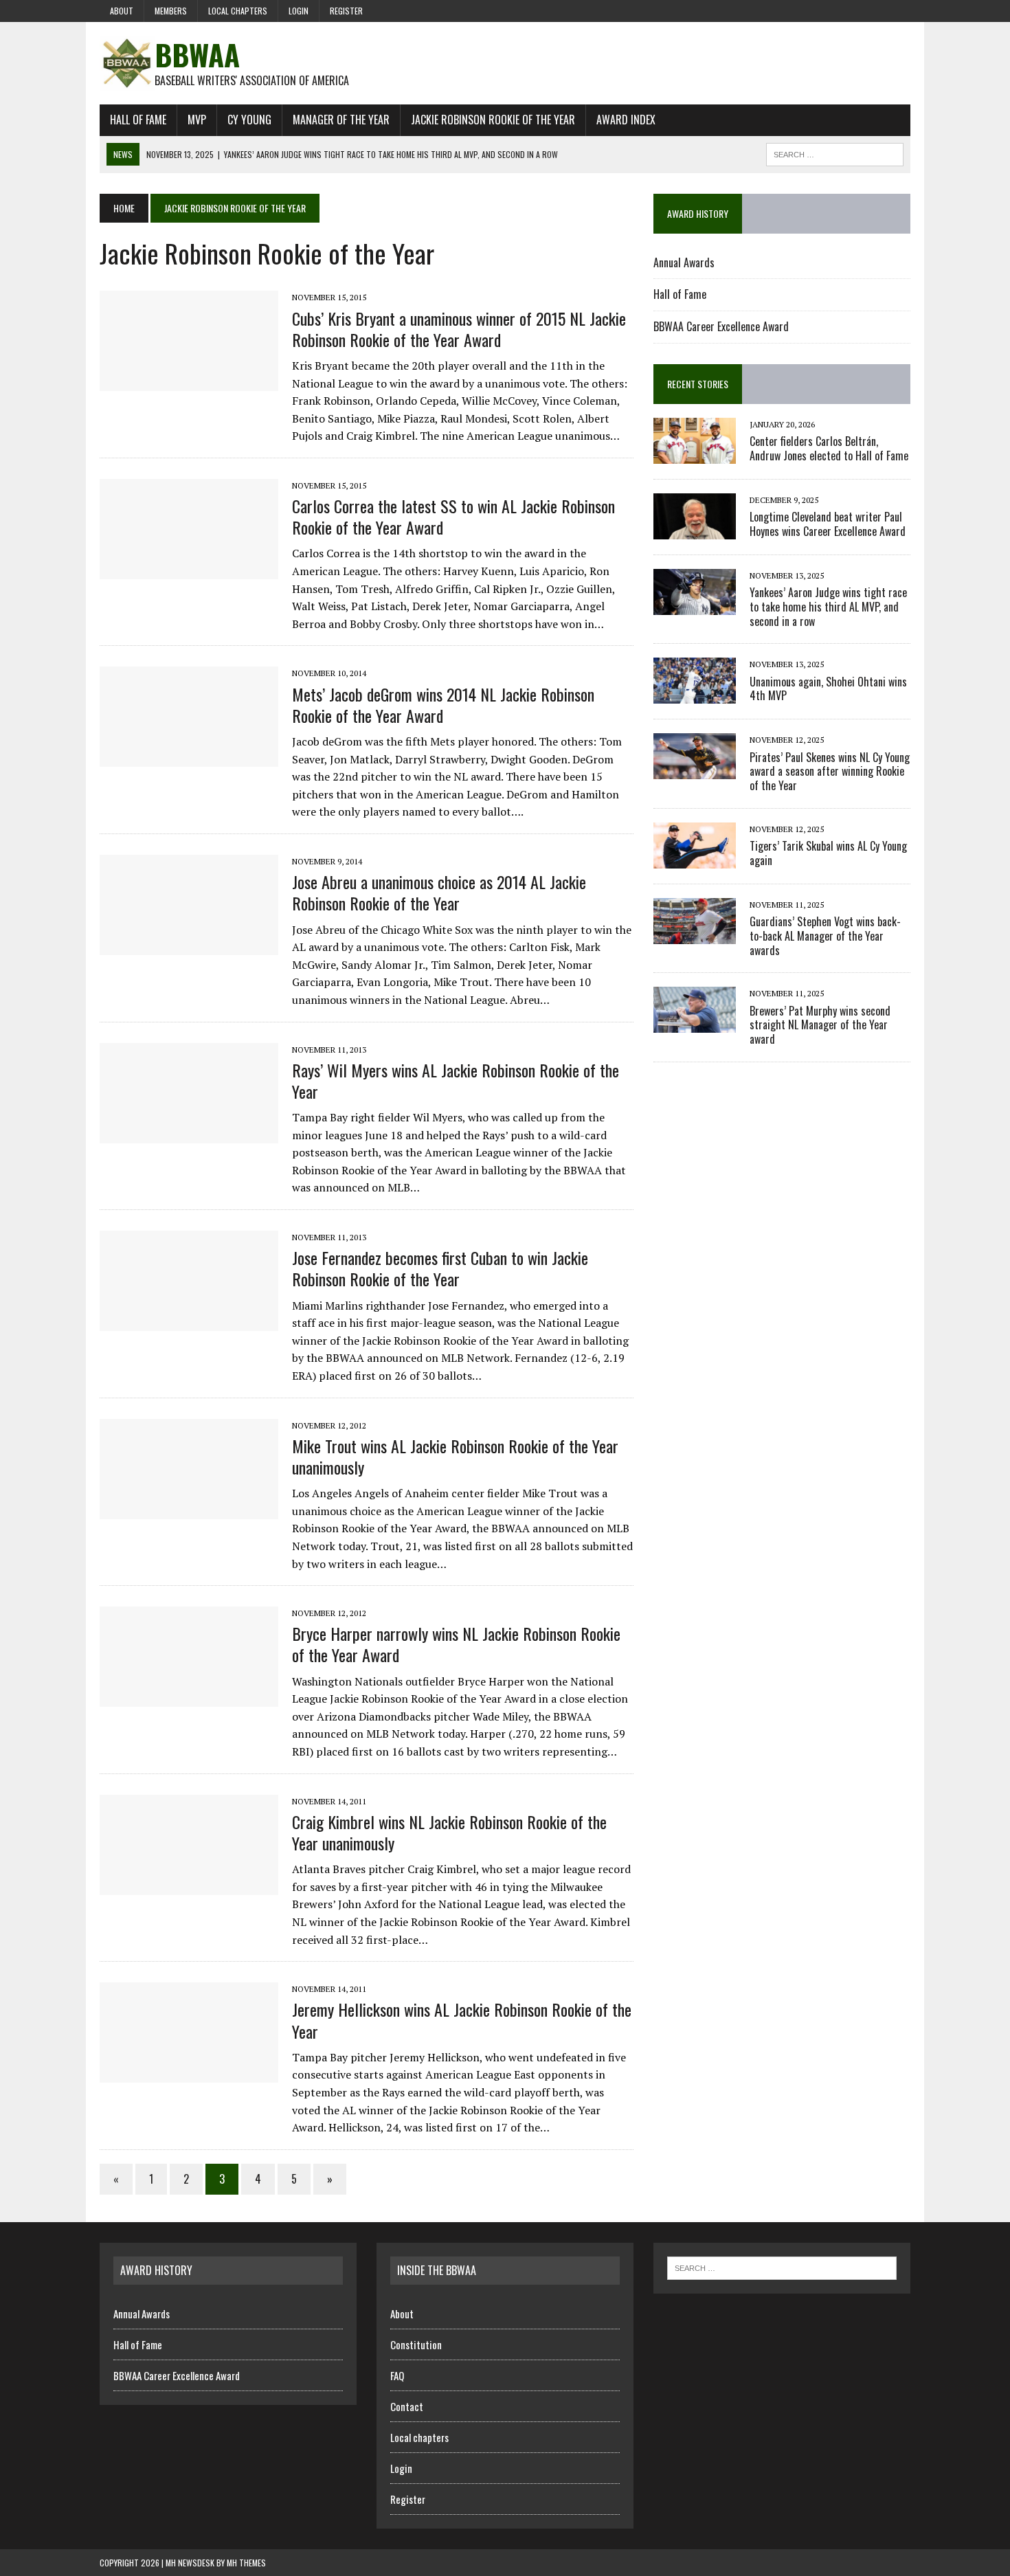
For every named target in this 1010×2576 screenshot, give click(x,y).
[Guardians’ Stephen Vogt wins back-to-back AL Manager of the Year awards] (695, 934)
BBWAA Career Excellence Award (721, 326)
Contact (407, 2406)
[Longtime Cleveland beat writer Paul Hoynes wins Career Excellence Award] (695, 530)
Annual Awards (684, 262)
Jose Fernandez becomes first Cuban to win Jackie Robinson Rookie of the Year (440, 1268)
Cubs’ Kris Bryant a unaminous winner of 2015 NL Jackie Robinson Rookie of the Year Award (459, 329)
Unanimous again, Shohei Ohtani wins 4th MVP (828, 689)
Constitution (416, 2344)
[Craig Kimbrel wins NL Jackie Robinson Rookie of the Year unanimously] (189, 1885)
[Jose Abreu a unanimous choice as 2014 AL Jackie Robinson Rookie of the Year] (189, 945)
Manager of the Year (341, 120)
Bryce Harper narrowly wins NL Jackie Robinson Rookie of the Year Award (456, 1644)
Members (171, 11)
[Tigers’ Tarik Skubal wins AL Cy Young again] (695, 859)
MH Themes (246, 2563)
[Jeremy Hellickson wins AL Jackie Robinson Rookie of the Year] (189, 2074)
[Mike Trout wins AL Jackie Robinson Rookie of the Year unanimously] (189, 1510)
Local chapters (238, 11)
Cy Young (249, 120)
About (122, 11)
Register (346, 11)
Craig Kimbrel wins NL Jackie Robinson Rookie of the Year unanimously (449, 1832)
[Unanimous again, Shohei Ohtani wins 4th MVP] (695, 695)
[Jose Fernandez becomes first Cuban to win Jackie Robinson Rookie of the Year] (189, 1321)
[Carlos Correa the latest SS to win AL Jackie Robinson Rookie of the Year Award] (189, 570)
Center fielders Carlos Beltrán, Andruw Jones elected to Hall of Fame (829, 448)
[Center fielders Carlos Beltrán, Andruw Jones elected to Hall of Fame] (695, 454)
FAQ (397, 2375)
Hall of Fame (138, 120)
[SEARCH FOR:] (835, 153)
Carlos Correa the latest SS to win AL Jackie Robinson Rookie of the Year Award (453, 516)
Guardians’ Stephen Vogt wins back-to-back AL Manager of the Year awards (825, 936)
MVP (197, 120)
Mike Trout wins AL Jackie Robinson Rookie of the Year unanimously (455, 1456)
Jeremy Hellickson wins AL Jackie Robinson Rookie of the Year (462, 2020)
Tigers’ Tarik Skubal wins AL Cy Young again (828, 853)
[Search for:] (782, 2267)
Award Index (626, 120)
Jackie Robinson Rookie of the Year (493, 120)
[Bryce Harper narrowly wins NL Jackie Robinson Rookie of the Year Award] (189, 1698)
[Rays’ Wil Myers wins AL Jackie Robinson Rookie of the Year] (189, 1134)
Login (299, 11)
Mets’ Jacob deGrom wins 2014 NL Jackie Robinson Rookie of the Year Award (443, 705)
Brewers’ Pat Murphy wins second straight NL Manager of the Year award (820, 1025)
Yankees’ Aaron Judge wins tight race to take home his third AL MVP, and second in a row (828, 607)
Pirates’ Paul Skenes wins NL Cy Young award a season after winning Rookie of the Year (830, 772)
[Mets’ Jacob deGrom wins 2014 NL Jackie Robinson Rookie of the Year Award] (189, 758)
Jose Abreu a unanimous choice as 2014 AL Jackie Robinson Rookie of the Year (439, 892)
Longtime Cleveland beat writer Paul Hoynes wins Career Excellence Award (828, 524)
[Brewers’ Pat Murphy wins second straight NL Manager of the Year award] (695, 1024)
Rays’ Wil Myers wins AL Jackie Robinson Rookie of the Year (456, 1080)
